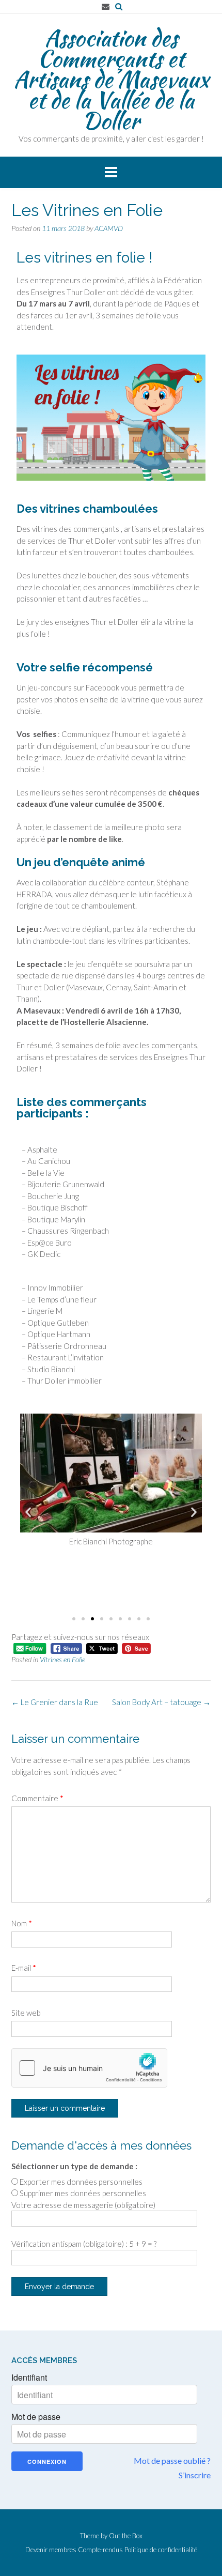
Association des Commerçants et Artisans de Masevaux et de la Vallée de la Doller (111, 79)
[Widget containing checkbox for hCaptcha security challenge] (89, 2068)
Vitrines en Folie (62, 1659)
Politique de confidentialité (161, 2550)
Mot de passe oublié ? (172, 2460)
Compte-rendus (100, 2550)
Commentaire (37, 1798)
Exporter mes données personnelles (81, 2182)
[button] (28, 1512)
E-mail (24, 1968)
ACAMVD (109, 228)
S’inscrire (195, 2475)
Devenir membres (51, 2550)
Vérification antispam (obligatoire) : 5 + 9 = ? (84, 2244)
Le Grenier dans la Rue (55, 1702)
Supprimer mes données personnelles (83, 2193)
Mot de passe (36, 2417)
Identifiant (29, 2378)
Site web (26, 2013)
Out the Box (126, 2536)
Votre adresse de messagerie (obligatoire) (83, 2205)
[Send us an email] (106, 6)
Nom (22, 1923)
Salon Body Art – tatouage (161, 1702)
